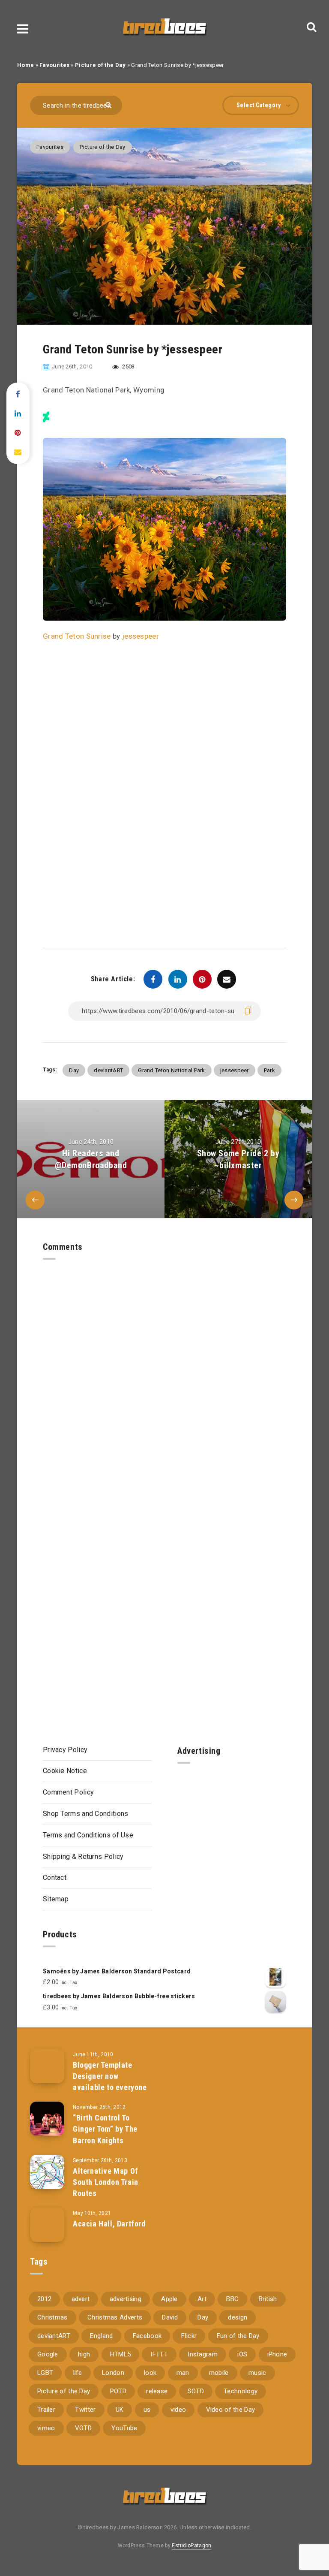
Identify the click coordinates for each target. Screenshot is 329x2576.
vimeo (46, 2428)
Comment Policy (68, 1792)
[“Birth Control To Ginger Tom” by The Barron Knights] (47, 2119)
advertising (126, 2299)
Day (74, 1070)
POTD (118, 2391)
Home (25, 65)
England (101, 2336)
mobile (219, 2373)
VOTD (83, 2428)
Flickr (189, 2336)
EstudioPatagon (191, 2546)
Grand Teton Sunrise (77, 636)
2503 (128, 366)
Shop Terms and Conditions (86, 1814)
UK (120, 2410)
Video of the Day (231, 2410)
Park (269, 1070)
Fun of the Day (238, 2336)
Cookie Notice (65, 1771)
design (238, 2317)
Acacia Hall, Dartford (109, 2224)
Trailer (46, 2410)
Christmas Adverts (115, 2317)
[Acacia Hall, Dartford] (47, 2225)
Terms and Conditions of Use (88, 1835)
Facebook (147, 2336)
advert (81, 2299)
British (268, 2299)
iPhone (277, 2354)
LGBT (45, 2373)
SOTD (196, 2391)
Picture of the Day (100, 65)
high (84, 2354)
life (78, 2373)
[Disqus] (164, 1367)
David (170, 2317)
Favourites (54, 65)
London (113, 2373)
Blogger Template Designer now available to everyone (110, 2076)
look (150, 2373)
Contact (55, 1878)
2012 (44, 2299)
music (257, 2373)
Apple (169, 2299)
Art (202, 2299)
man (183, 2373)
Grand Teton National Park (172, 1070)
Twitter (85, 2410)
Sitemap (56, 1899)
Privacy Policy (65, 1750)
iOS (242, 2354)
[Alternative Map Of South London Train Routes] (47, 2172)
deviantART (108, 1070)
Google (48, 2354)
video (178, 2410)
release (157, 2391)
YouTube (124, 2428)
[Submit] (109, 104)
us (147, 2410)
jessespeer (141, 636)
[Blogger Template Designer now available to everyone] (47, 2066)
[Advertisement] (232, 1834)
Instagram (203, 2354)
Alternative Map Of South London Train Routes (106, 2182)
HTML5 (121, 2354)
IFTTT (159, 2354)
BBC (232, 2299)
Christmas (52, 2317)
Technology (241, 2391)
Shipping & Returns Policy (83, 1857)
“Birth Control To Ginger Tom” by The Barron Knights (105, 2129)
